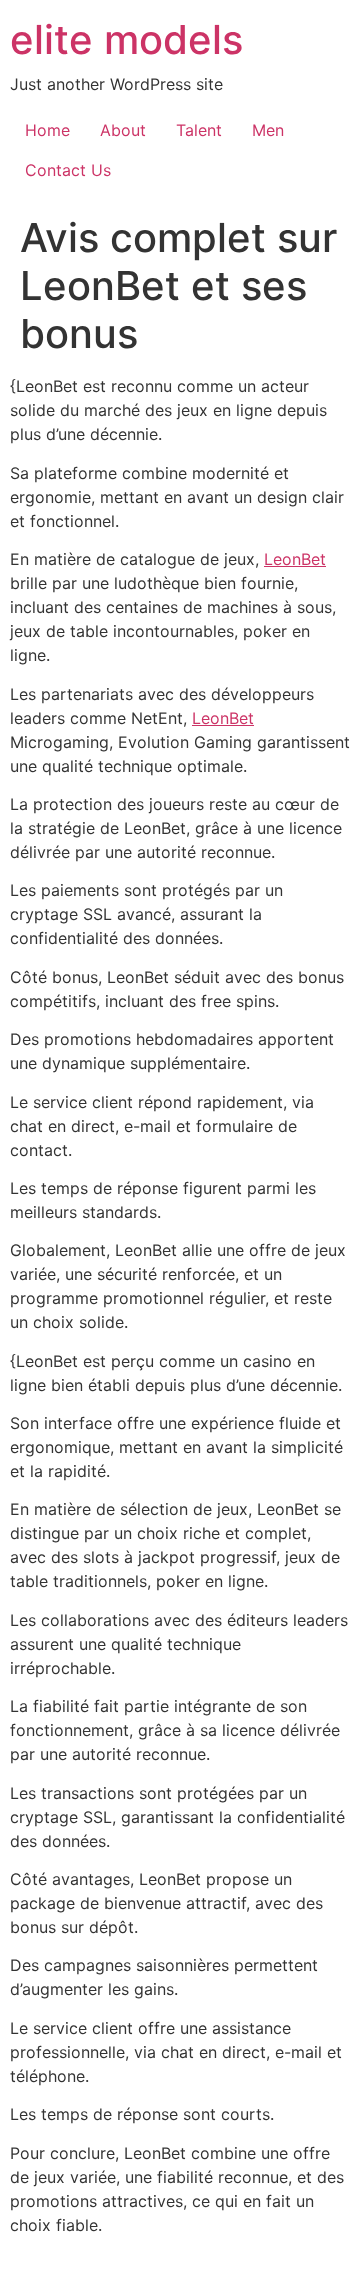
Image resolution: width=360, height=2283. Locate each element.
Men (268, 130)
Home (47, 130)
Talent (199, 130)
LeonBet (295, 559)
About (123, 130)
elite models (126, 39)
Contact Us (68, 170)
